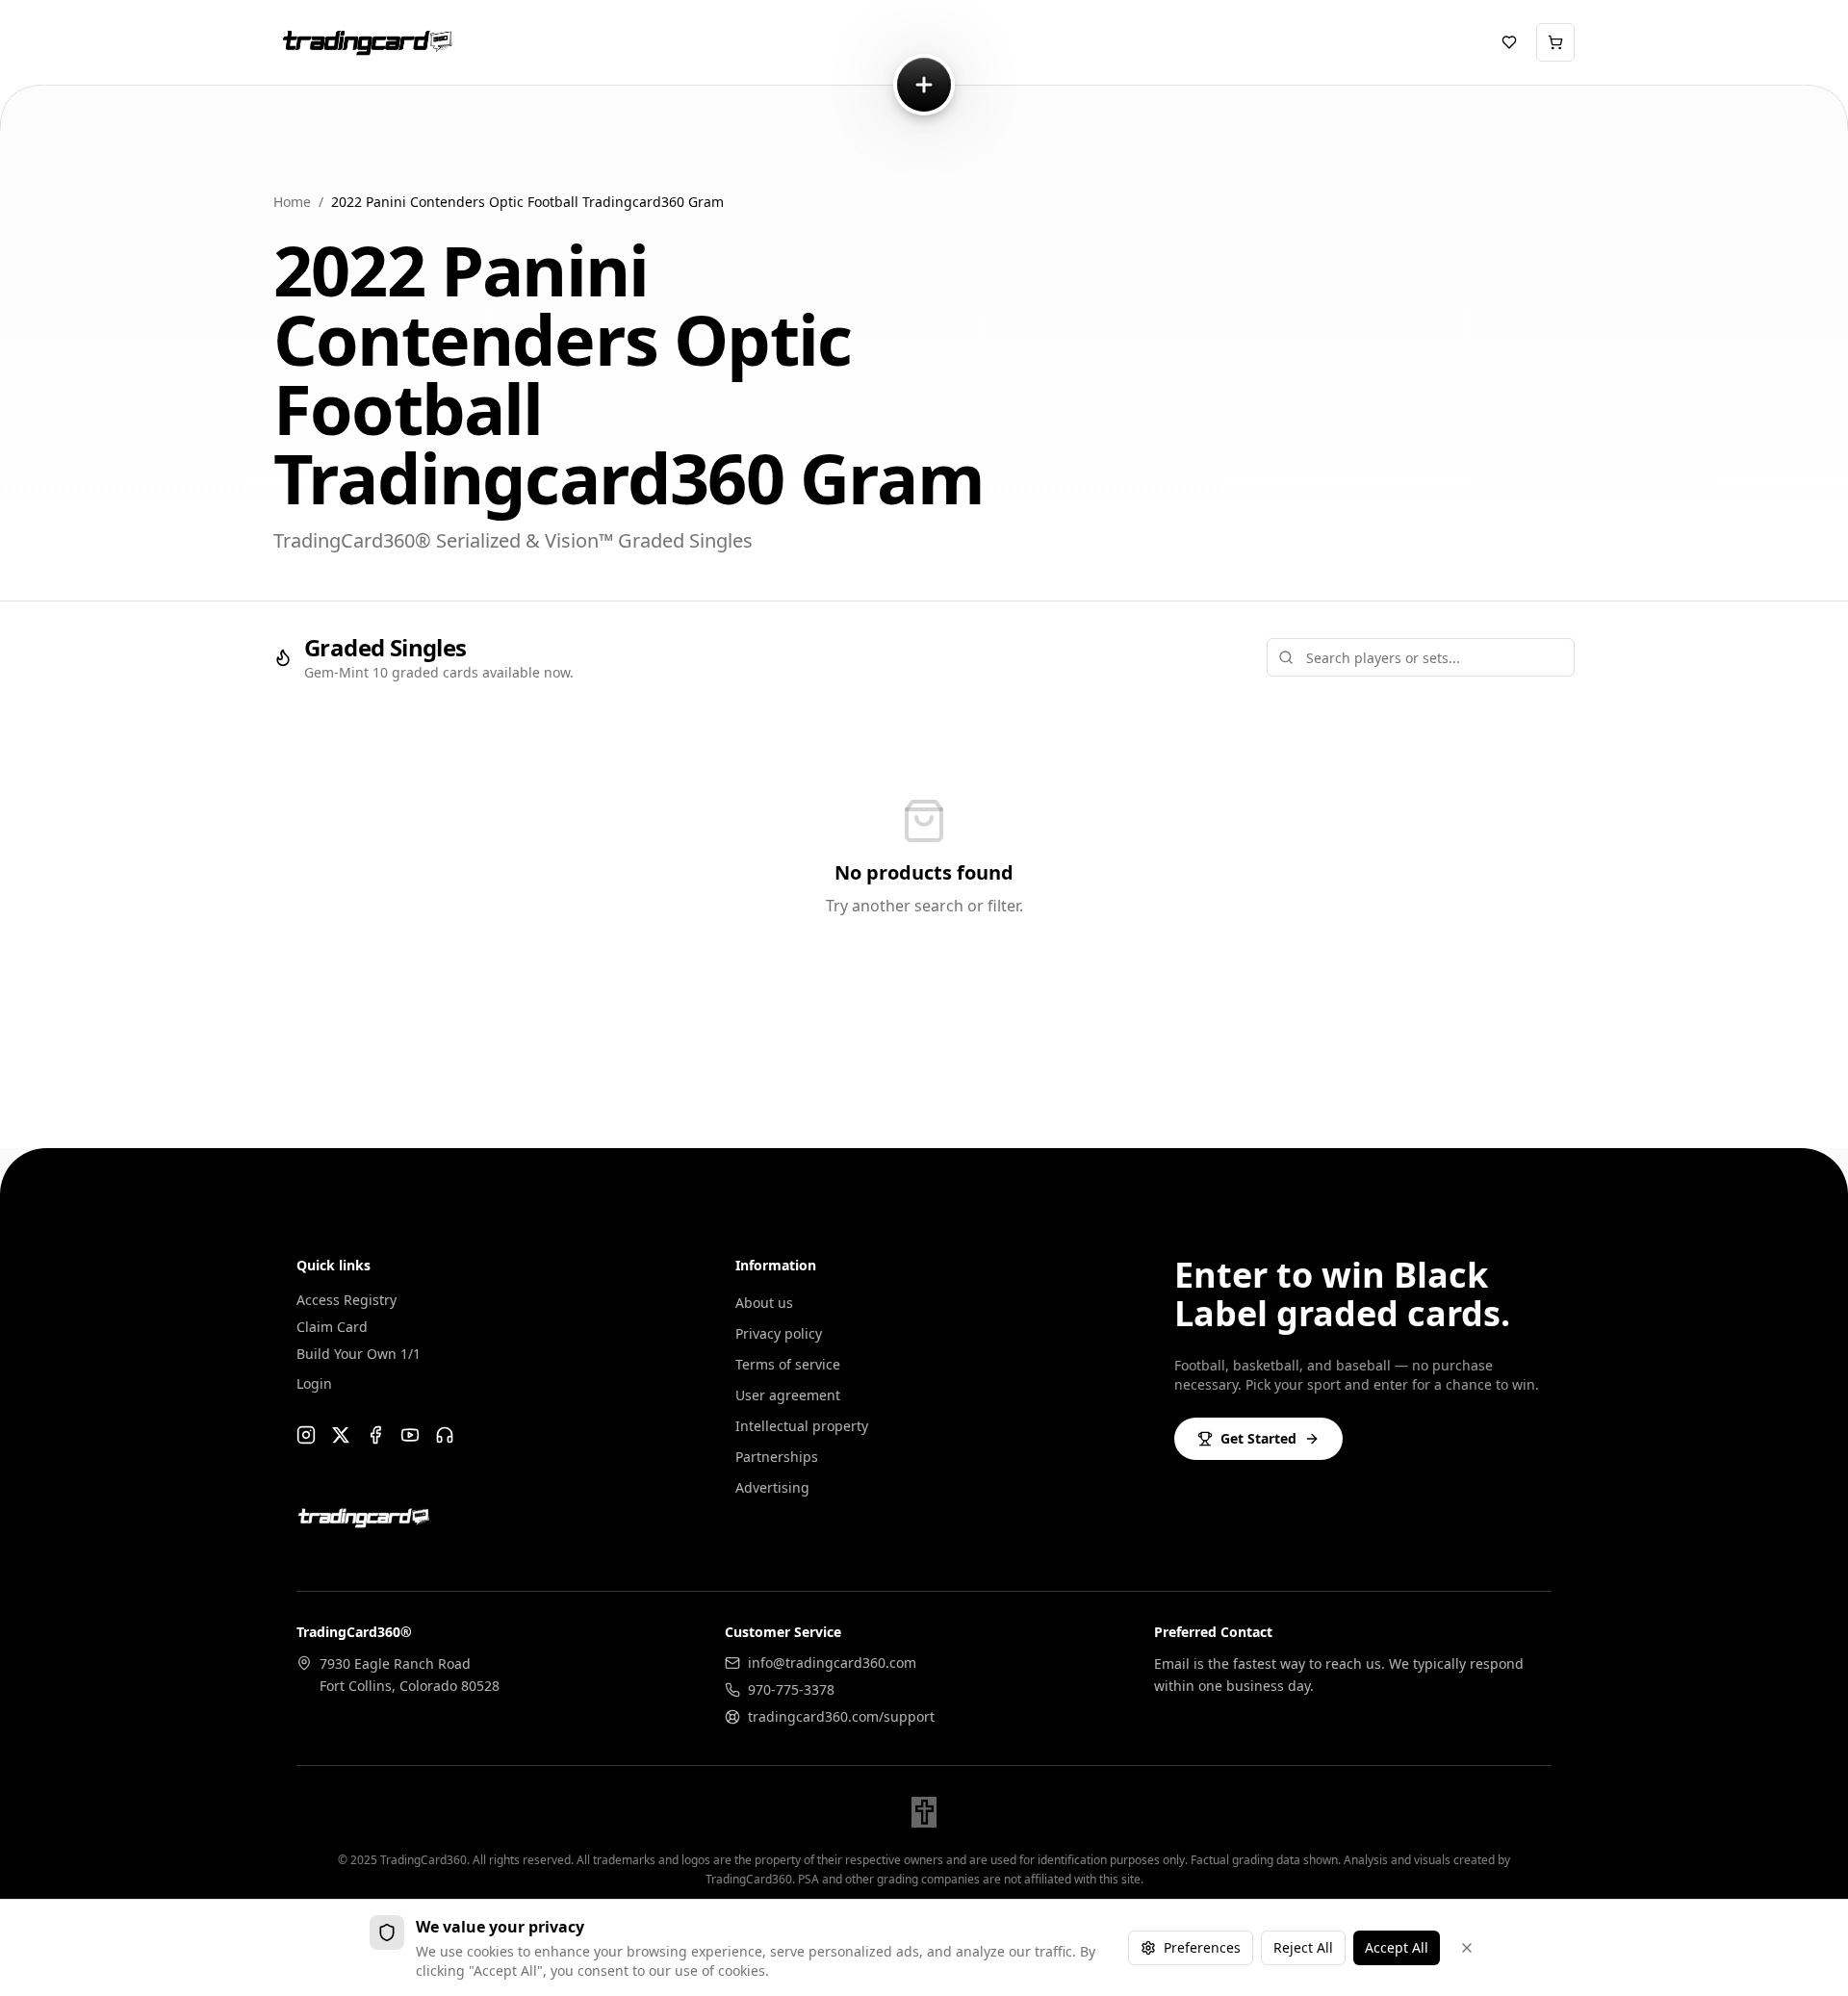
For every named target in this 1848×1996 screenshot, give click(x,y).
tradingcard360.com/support (841, 1716)
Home (292, 202)
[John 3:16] (924, 1812)
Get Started (1258, 1438)
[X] (341, 1435)
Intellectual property (802, 1426)
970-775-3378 (791, 1689)
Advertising (772, 1487)
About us (764, 1303)
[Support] (445, 1435)
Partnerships (777, 1457)
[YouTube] (410, 1435)
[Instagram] (306, 1435)
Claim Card (332, 1327)
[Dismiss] (1467, 1948)
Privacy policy (779, 1333)
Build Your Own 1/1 (359, 1354)
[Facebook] (375, 1435)
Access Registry (346, 1300)
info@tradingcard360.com (832, 1663)
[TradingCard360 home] (364, 42)
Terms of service (788, 1364)
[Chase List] (1509, 42)
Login (314, 1383)
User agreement (788, 1395)
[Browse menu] (924, 85)
